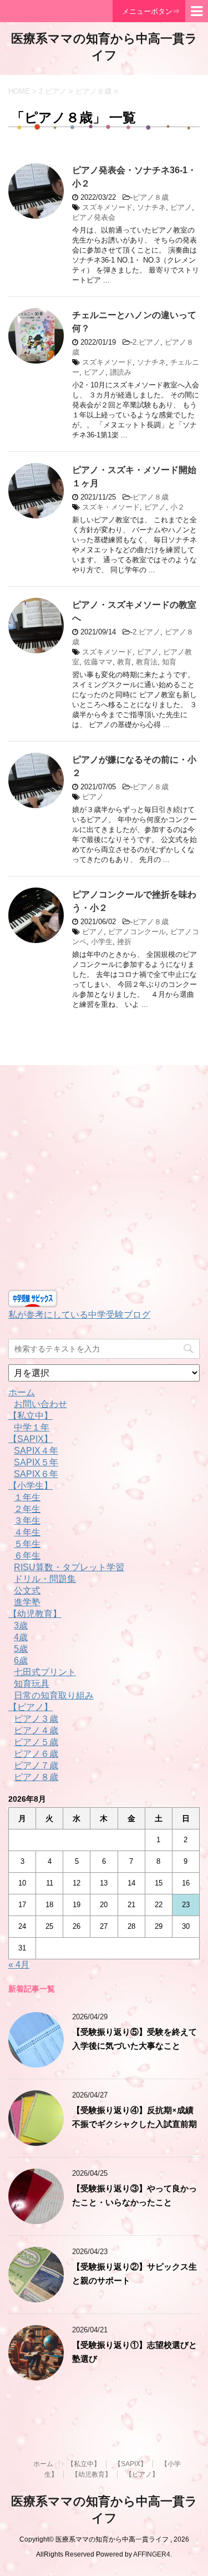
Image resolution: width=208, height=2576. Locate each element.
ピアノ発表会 (94, 217)
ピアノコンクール (137, 932)
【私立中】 (31, 1416)
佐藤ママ (98, 662)
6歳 (21, 1660)
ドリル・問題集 (45, 1579)
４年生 (27, 1532)
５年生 (27, 1544)
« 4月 (19, 1965)
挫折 (124, 942)
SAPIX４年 (36, 1451)
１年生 (27, 1497)
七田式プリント (45, 1672)
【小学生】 (31, 1486)
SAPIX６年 (36, 1474)
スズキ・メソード (111, 507)
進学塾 (27, 1602)
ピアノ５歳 (36, 1742)
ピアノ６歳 (36, 1754)
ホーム (22, 1392)
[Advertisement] (104, 1180)
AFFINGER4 (152, 2554)
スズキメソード (107, 207)
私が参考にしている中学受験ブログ (79, 1315)
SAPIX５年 (36, 1462)
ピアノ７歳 (36, 1765)
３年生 (27, 1521)
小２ (177, 507)
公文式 (27, 1591)
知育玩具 (32, 1684)
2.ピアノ (146, 342)
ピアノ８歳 (151, 197)
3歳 (21, 1625)
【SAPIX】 (31, 1439)
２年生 (27, 1509)
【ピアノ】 (31, 1707)
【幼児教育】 (35, 1614)
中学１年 (32, 1427)
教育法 (147, 662)
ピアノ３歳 (36, 1719)
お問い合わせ (40, 1404)
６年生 (27, 1556)
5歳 (21, 1649)
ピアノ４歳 (36, 1730)
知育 (169, 662)
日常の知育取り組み (54, 1695)
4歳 (21, 1637)
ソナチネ (151, 207)
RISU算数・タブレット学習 (69, 1567)
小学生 (102, 942)
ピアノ (181, 207)
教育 (124, 662)
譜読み (121, 372)
